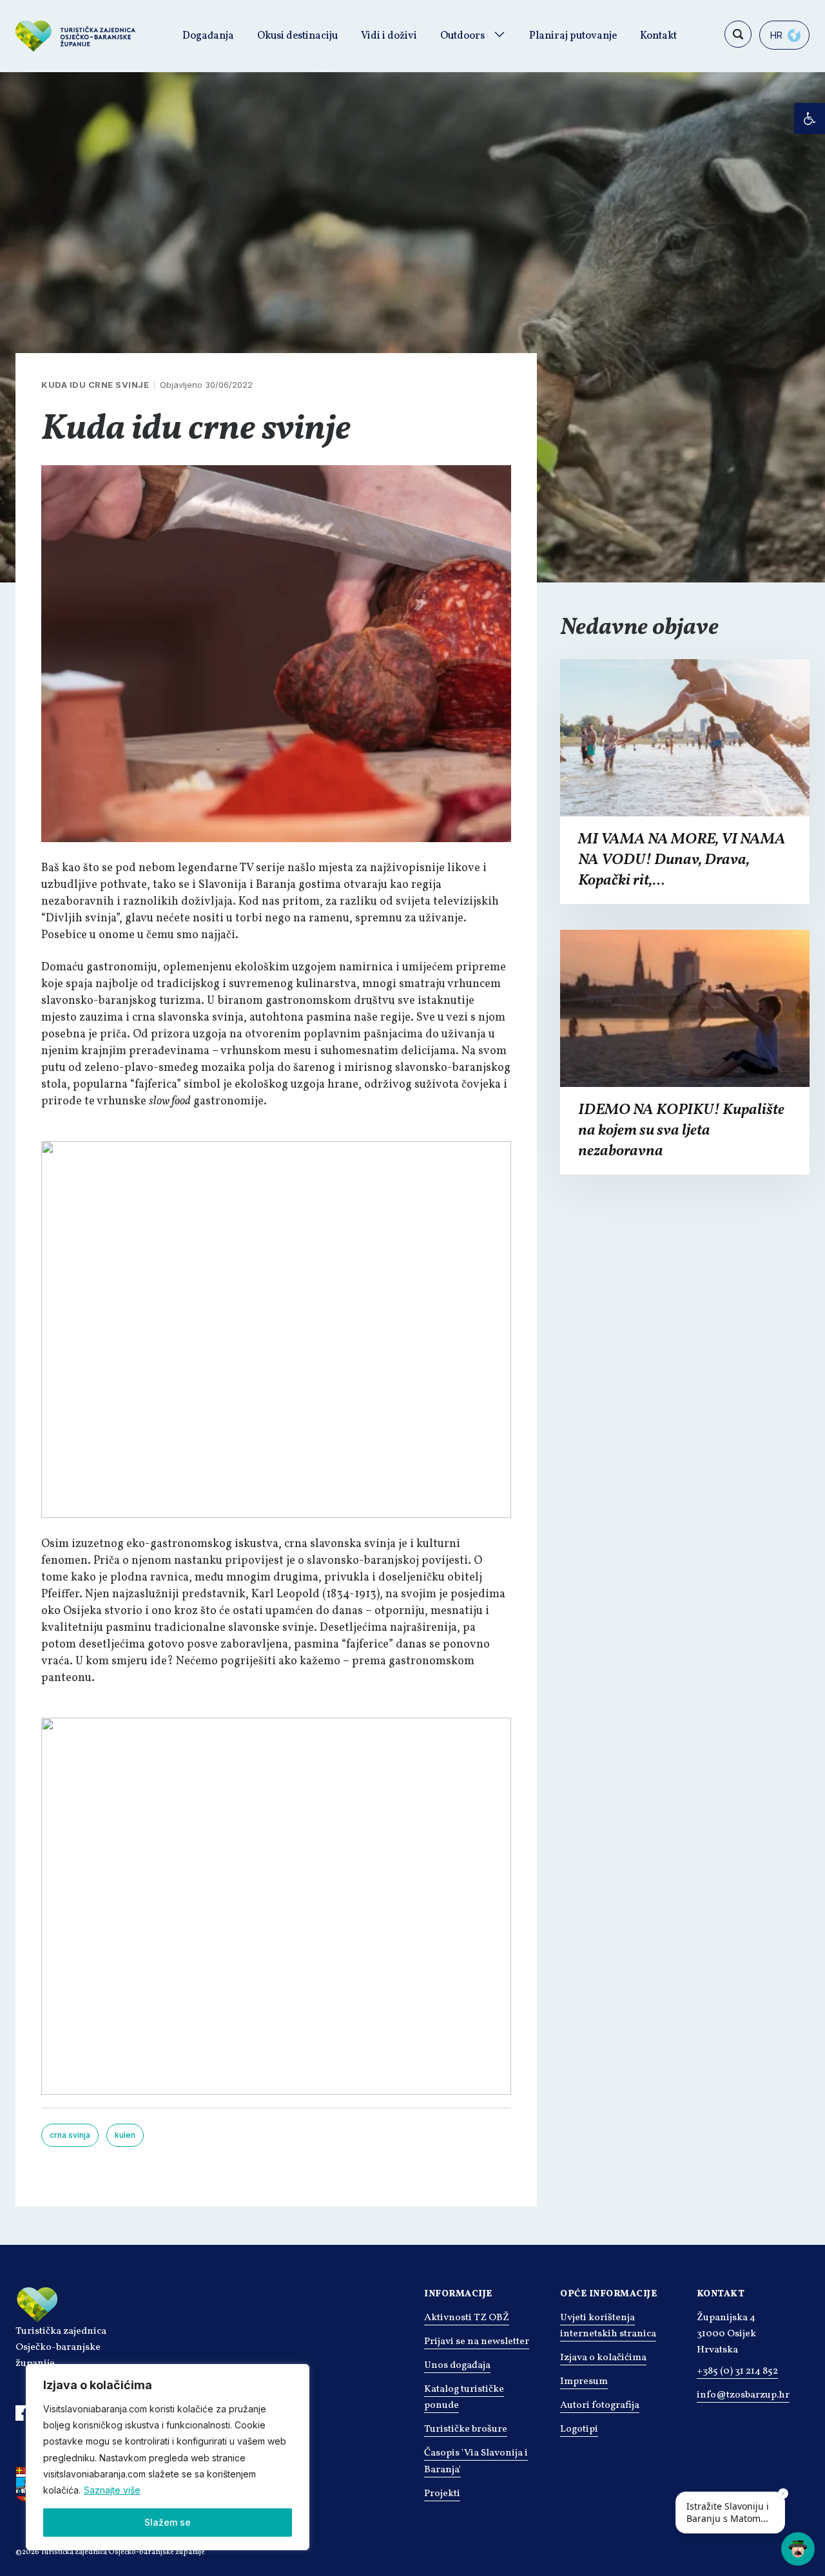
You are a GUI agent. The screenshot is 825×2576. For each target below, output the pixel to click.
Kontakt (658, 36)
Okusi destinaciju (297, 36)
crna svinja (70, 2135)
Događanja (208, 36)
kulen (125, 2135)
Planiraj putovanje (573, 36)
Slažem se (168, 2522)
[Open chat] (798, 2549)
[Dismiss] (783, 2494)
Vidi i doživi (389, 36)
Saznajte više (112, 2490)
